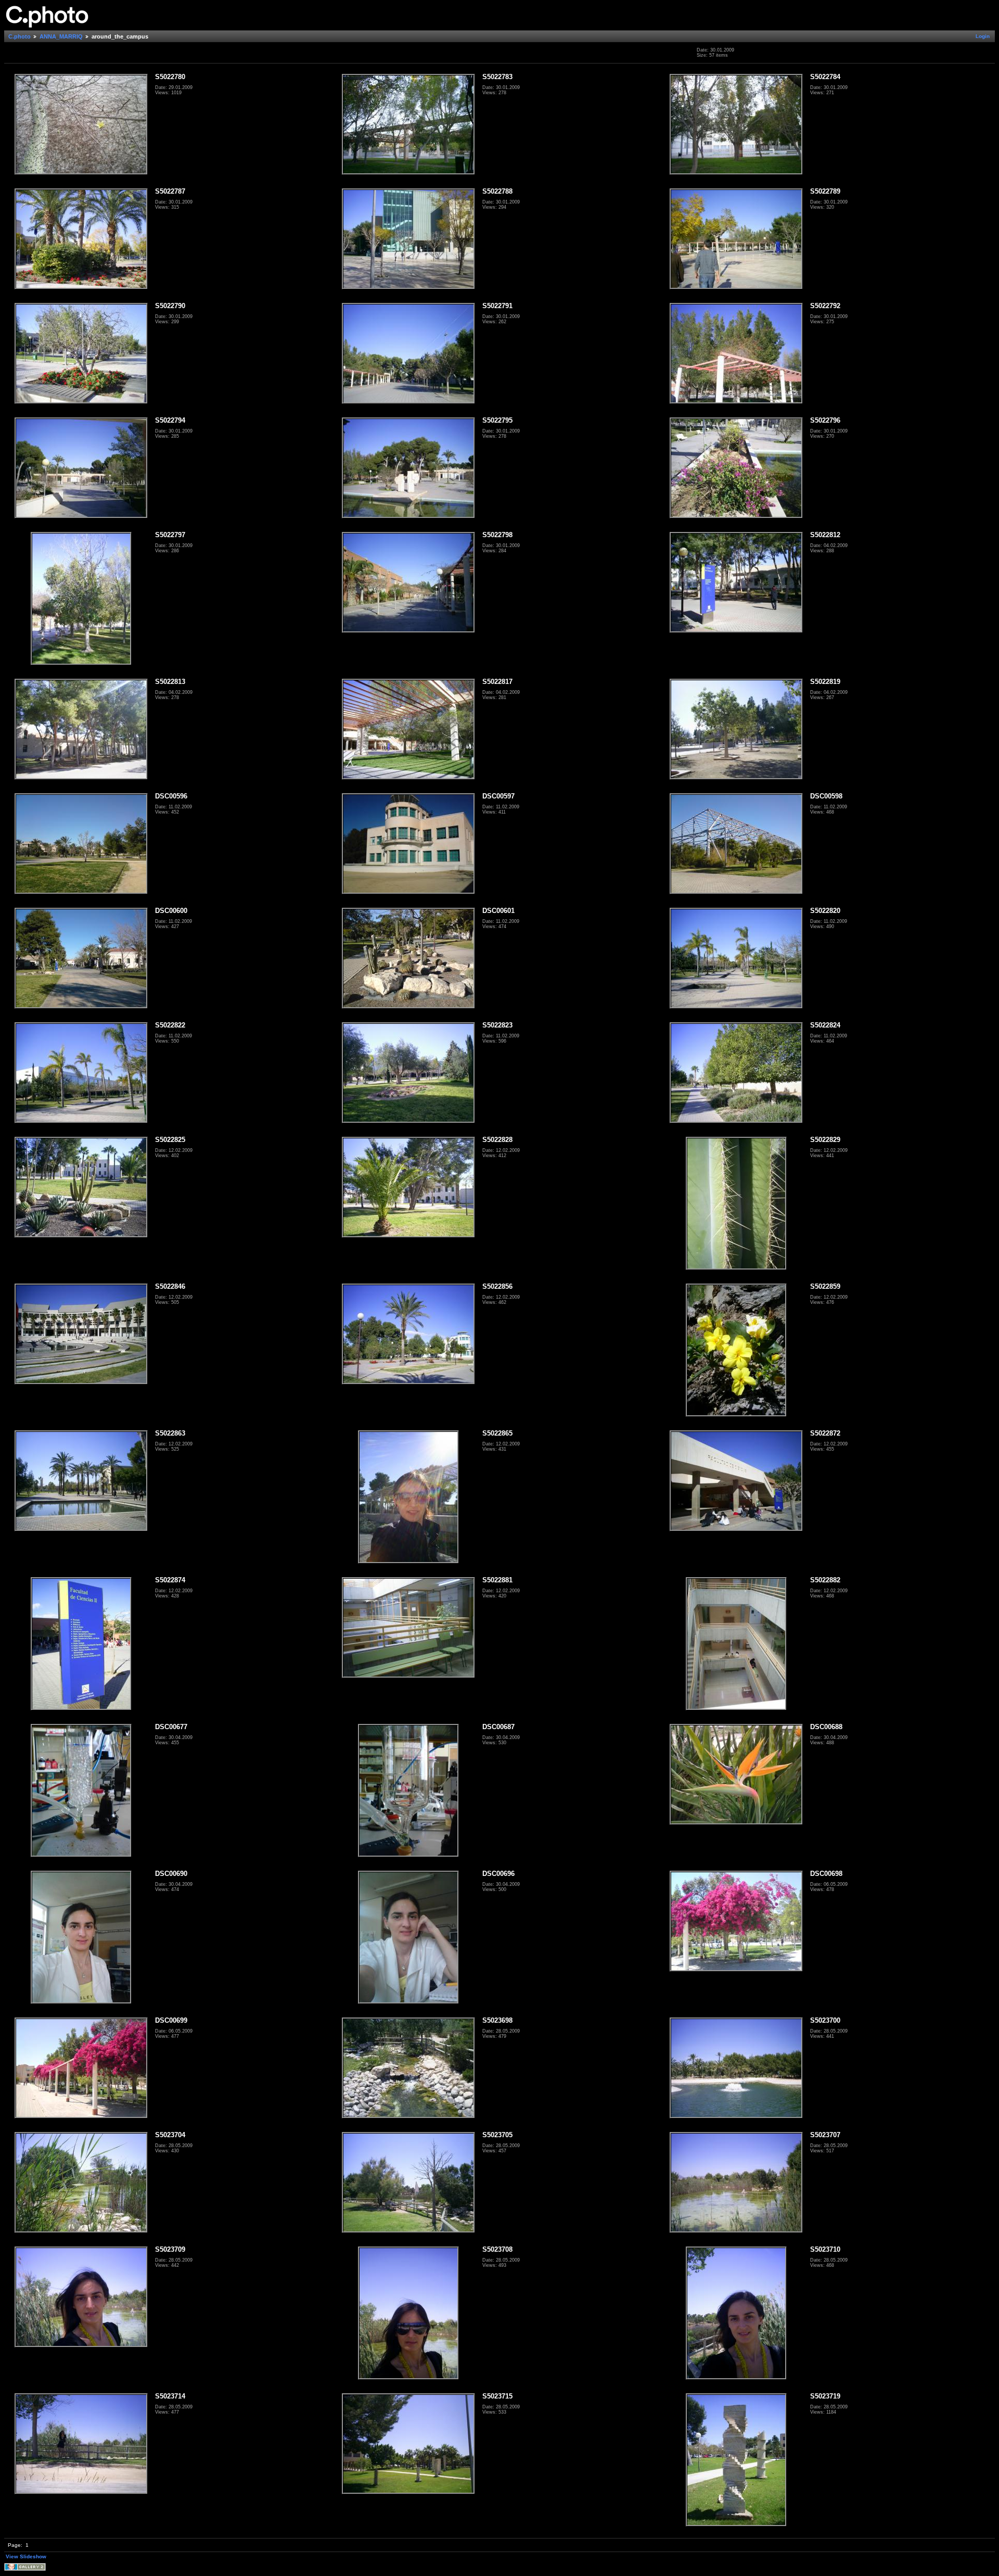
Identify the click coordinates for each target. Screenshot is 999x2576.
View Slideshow (26, 2556)
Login (983, 36)
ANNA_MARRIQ (61, 36)
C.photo (20, 36)
